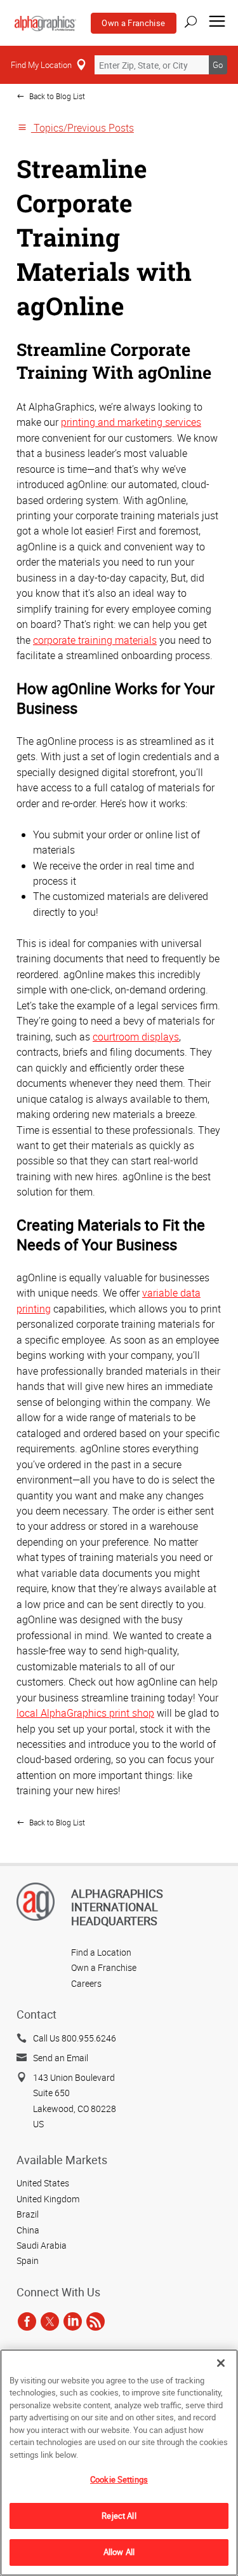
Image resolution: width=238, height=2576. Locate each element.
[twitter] (50, 2322)
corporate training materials (95, 640)
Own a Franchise (133, 23)
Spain (28, 2260)
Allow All (119, 2552)
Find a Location (101, 1952)
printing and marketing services (131, 422)
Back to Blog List (56, 96)
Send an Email (61, 2058)
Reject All (119, 2516)
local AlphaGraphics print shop (85, 1713)
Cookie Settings (119, 2479)
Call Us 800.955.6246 (75, 2038)
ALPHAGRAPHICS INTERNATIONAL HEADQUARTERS (117, 1907)
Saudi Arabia (42, 2245)
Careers (86, 1983)
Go (218, 65)
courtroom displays (136, 1037)
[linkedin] (73, 2322)
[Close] (221, 2363)
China (28, 2230)
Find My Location (41, 65)
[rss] (96, 2322)
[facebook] (27, 2322)
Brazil (28, 2214)
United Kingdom (48, 2199)
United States (43, 2183)
